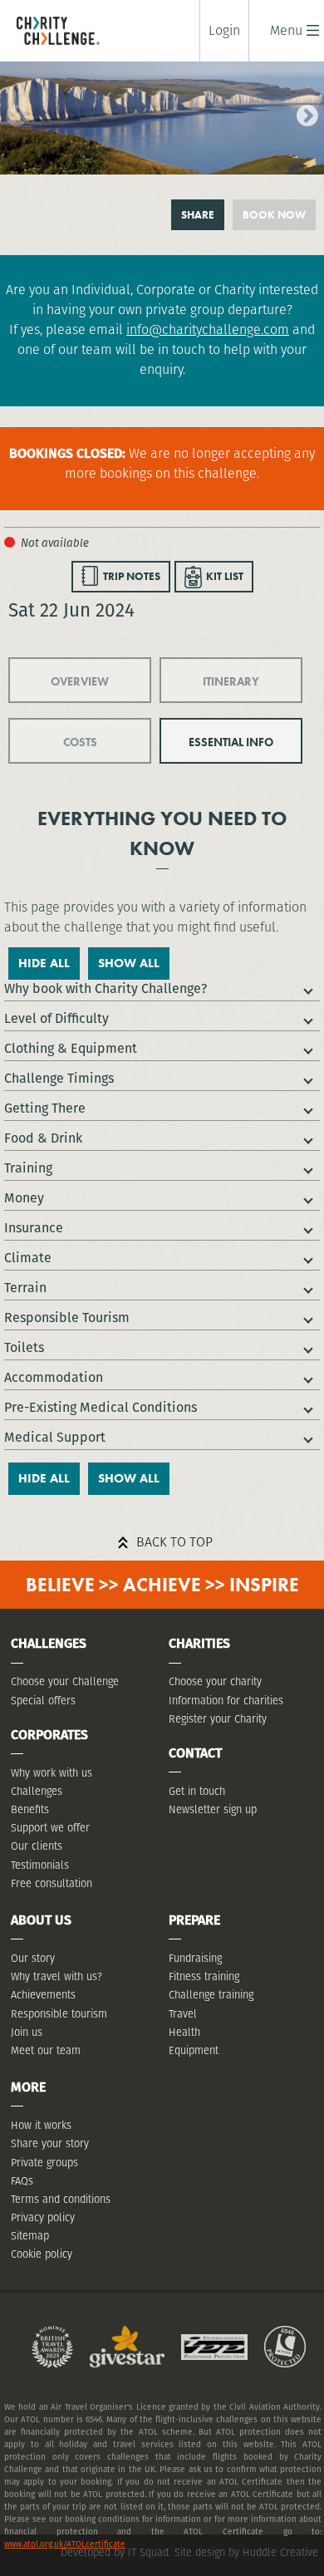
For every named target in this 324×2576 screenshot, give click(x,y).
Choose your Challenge (65, 1681)
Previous (12, 112)
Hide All (44, 963)
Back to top (174, 1542)
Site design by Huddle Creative (246, 2552)
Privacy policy (43, 2217)
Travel (183, 2014)
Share (198, 215)
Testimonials (40, 1865)
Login (224, 31)
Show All (129, 963)
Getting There (45, 1108)
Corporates (49, 1735)
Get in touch (197, 1791)
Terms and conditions (61, 2199)
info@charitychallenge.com (208, 329)
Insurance (34, 1228)
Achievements (43, 1995)
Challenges (37, 1791)
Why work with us (52, 1773)
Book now (274, 215)
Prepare (194, 1920)
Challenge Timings (59, 1078)
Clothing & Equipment (71, 1048)
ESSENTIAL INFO (231, 742)
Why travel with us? (56, 1976)
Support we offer (50, 1828)
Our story (33, 1958)
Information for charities (226, 1701)
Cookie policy (42, 2254)
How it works (41, 2125)
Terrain (25, 1288)
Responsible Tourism (67, 1317)
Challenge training (211, 1995)
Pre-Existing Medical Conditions (101, 1407)
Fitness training (204, 1976)
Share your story (50, 2143)
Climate (28, 1258)
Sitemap (30, 2236)
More (28, 2087)
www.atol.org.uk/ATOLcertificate (65, 2544)
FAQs (22, 2181)
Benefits (30, 1809)
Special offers (43, 1701)
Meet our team (46, 2050)
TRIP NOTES (132, 576)
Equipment (194, 2050)
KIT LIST (225, 576)
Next (303, 112)
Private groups (44, 2163)
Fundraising (195, 1958)
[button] (286, 30)
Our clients (37, 1846)
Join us (27, 2032)
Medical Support (55, 1437)
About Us (41, 1920)
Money (24, 1198)
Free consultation (52, 1883)
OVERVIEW (80, 681)
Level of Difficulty (56, 1018)
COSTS (80, 742)
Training (28, 1168)
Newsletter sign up (213, 1809)
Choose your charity (215, 1681)
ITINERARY (231, 681)
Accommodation (54, 1377)
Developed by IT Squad (115, 2552)
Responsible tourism (59, 2014)
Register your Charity (218, 1719)
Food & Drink (43, 1138)
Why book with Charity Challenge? (106, 988)
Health (184, 2032)
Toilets (24, 1347)
